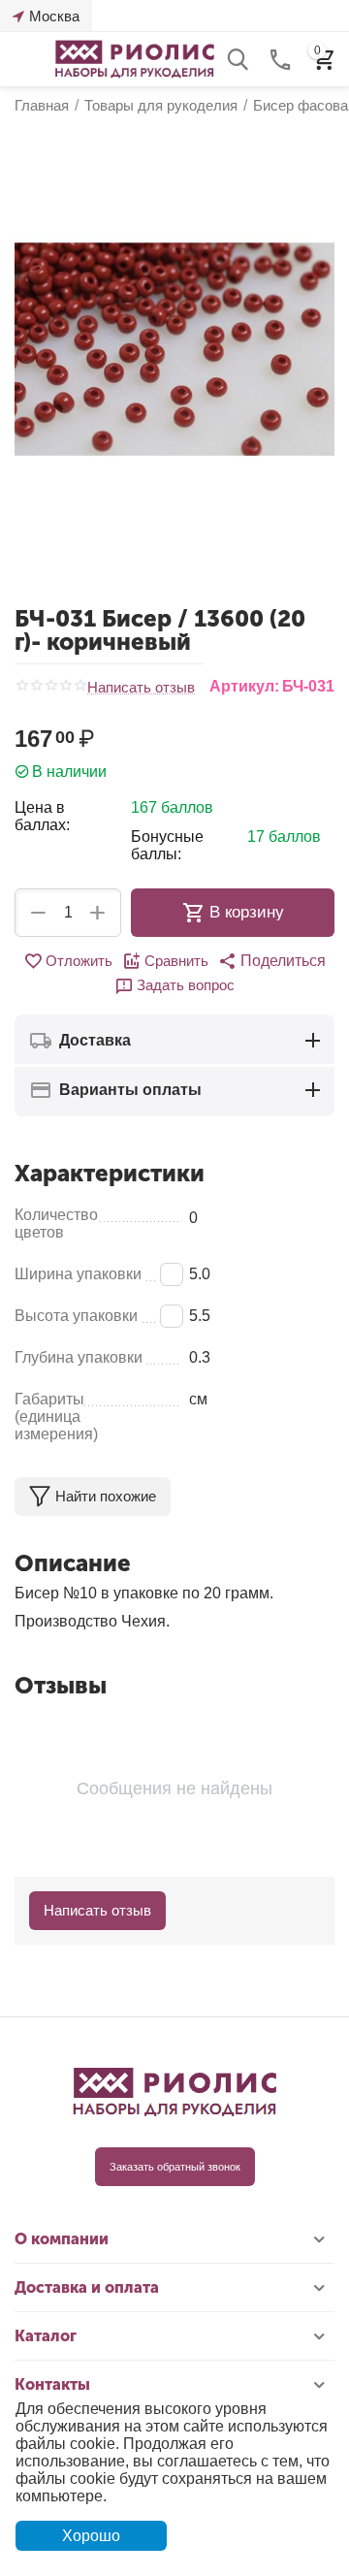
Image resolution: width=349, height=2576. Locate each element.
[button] (272, 961)
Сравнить (176, 961)
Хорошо (91, 2536)
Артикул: (244, 686)
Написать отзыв (141, 688)
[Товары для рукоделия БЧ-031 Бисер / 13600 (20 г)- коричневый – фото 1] (174, 349)
